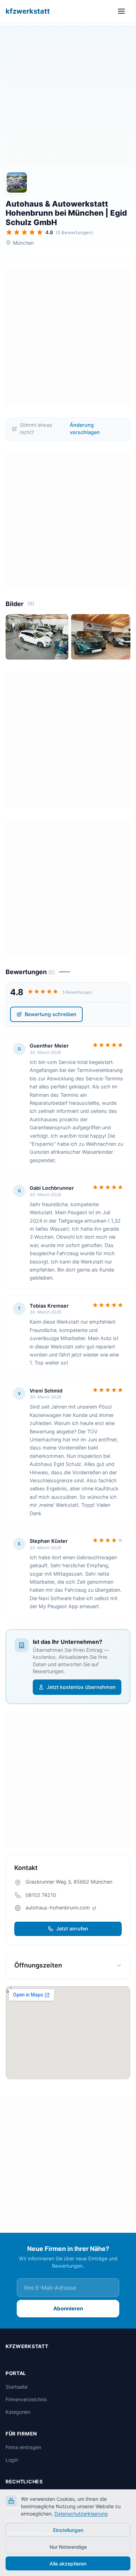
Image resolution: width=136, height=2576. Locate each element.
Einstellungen (68, 2530)
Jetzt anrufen (72, 1929)
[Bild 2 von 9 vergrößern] (103, 637)
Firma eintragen (23, 2447)
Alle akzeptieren (68, 2564)
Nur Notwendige (68, 2547)
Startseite (17, 2387)
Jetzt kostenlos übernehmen (81, 1687)
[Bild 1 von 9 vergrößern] (37, 637)
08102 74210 (41, 1895)
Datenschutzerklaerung (81, 2514)
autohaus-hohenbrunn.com (58, 1908)
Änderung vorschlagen (85, 429)
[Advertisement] (68, 98)
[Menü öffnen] (123, 11)
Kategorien (18, 2412)
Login (12, 2460)
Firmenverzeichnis (26, 2399)
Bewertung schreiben (51, 1014)
